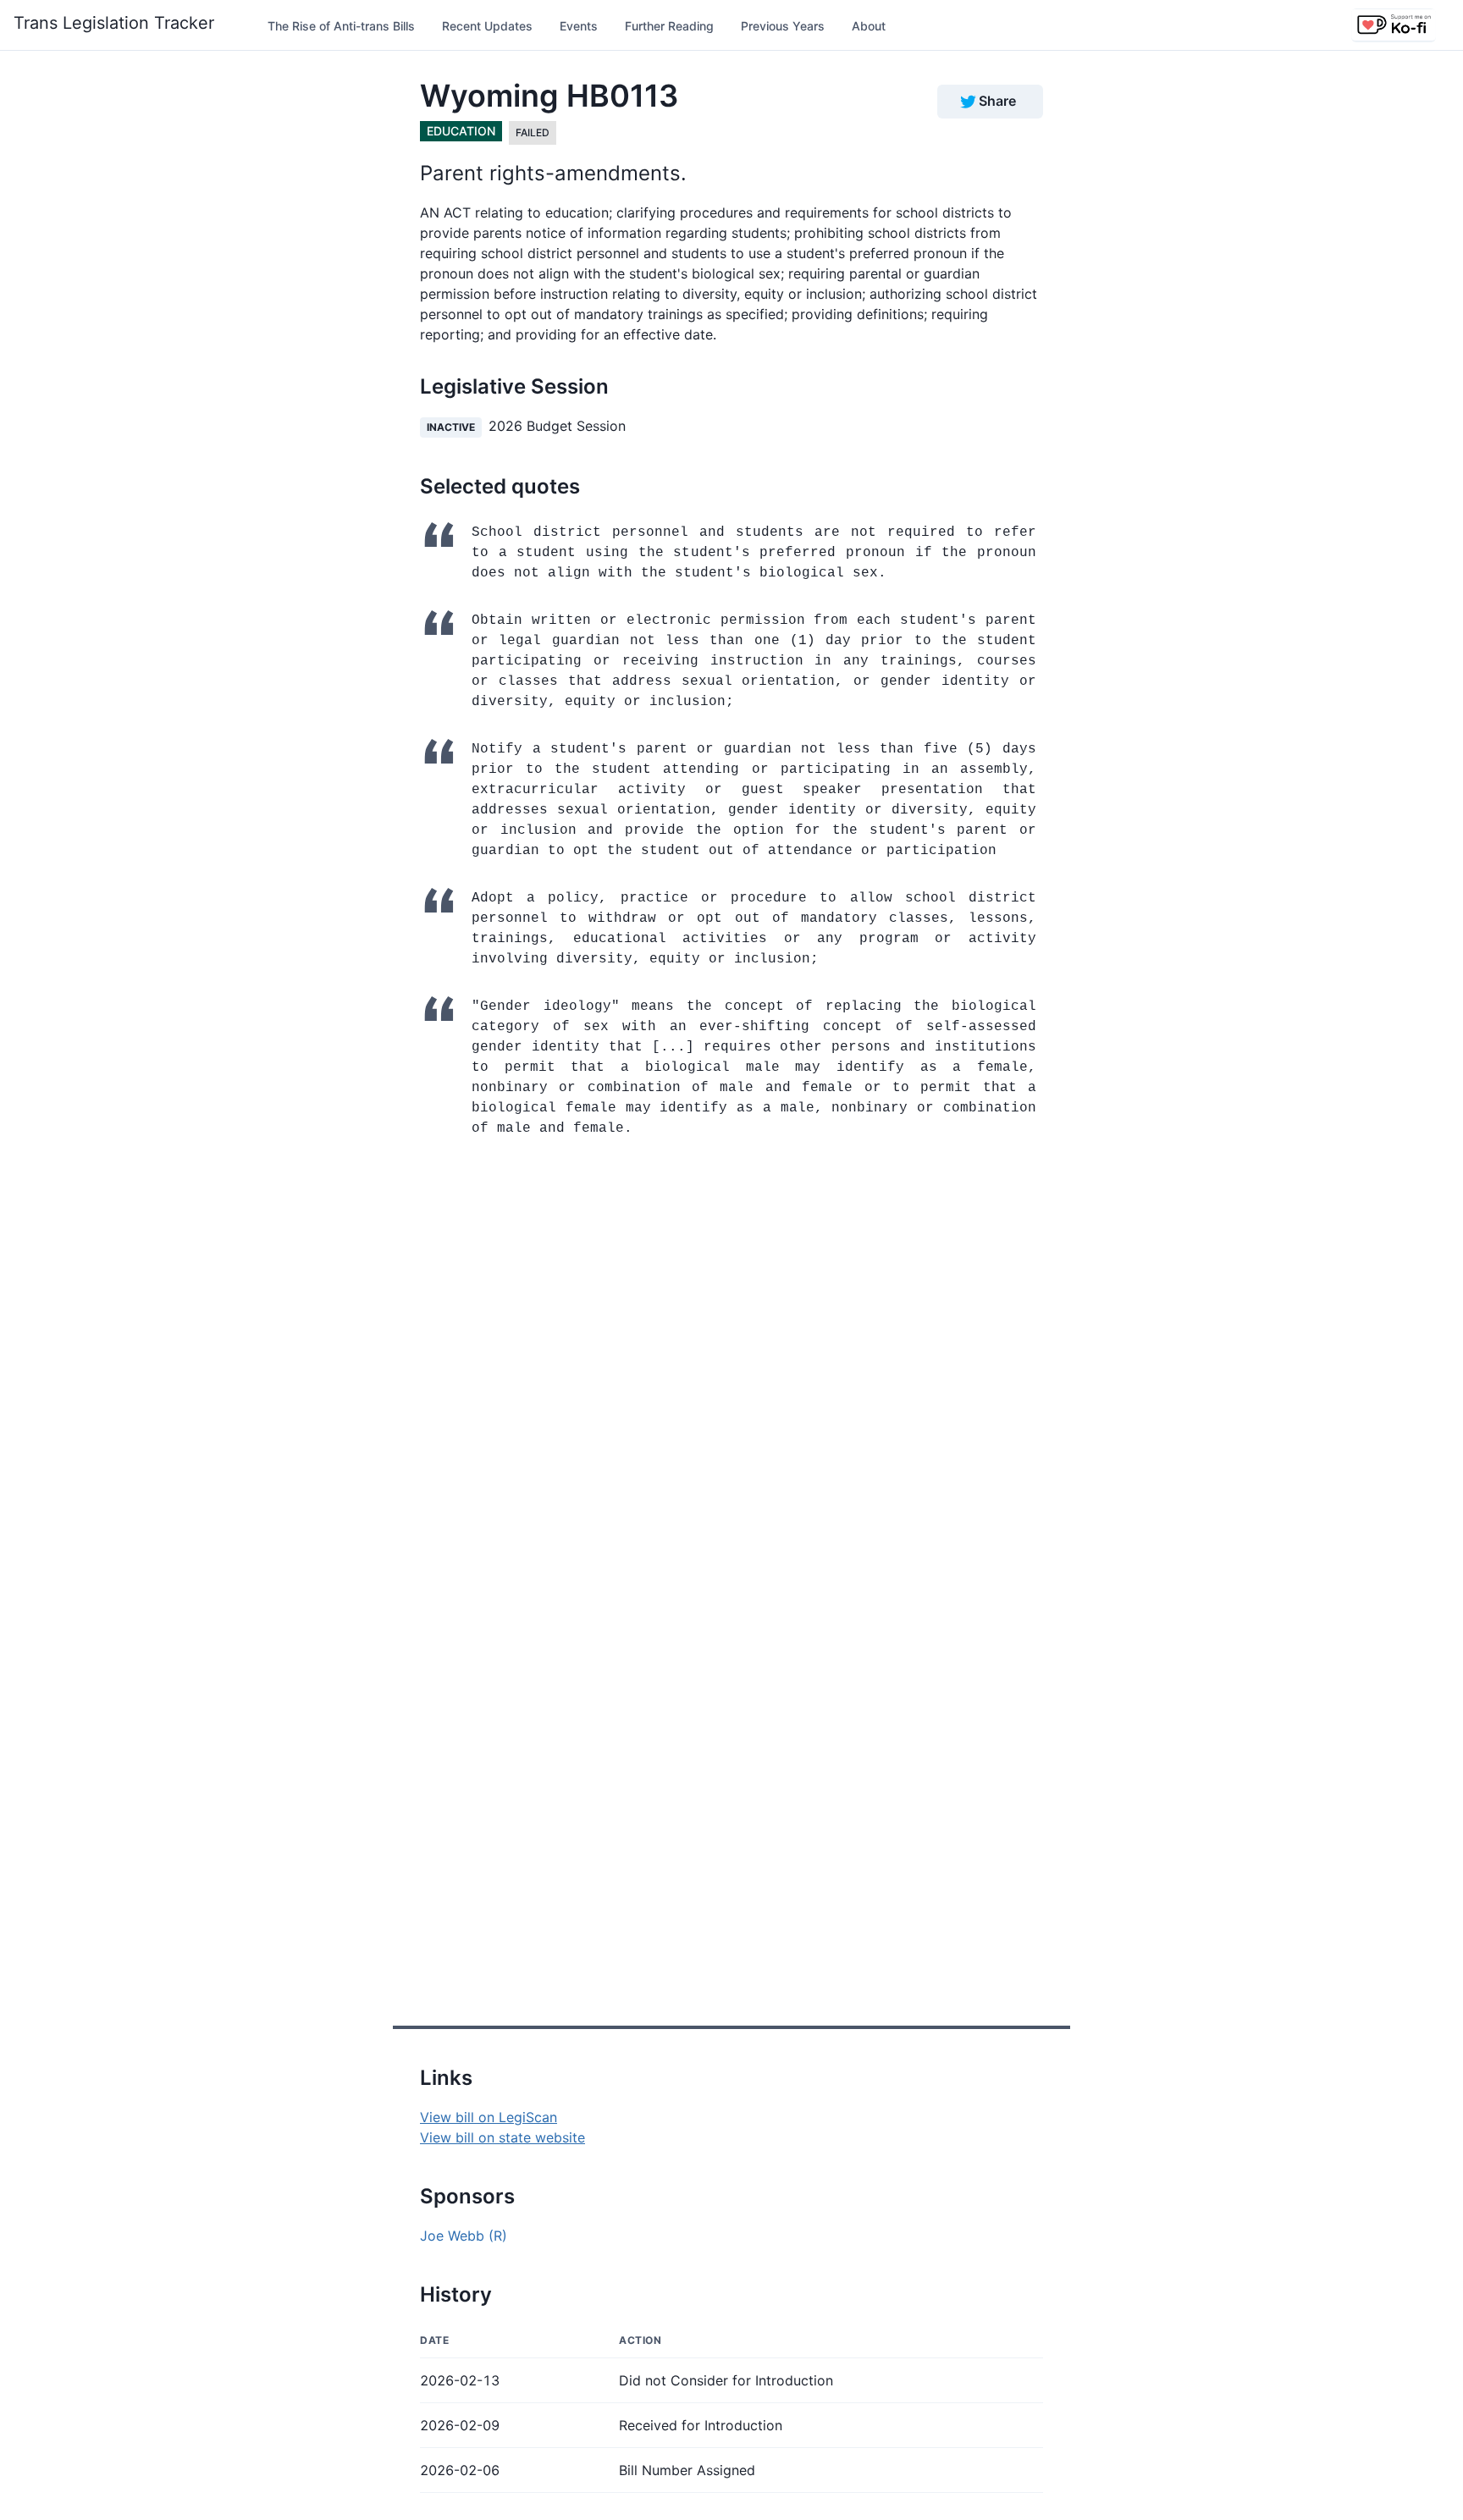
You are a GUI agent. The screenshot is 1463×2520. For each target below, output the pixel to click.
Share (997, 101)
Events (579, 26)
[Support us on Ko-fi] (1394, 25)
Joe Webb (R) (464, 2236)
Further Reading (669, 26)
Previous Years (783, 26)
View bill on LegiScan (489, 2117)
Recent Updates (487, 26)
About (869, 26)
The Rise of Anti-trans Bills (341, 26)
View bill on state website (502, 2137)
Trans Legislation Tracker (114, 23)
